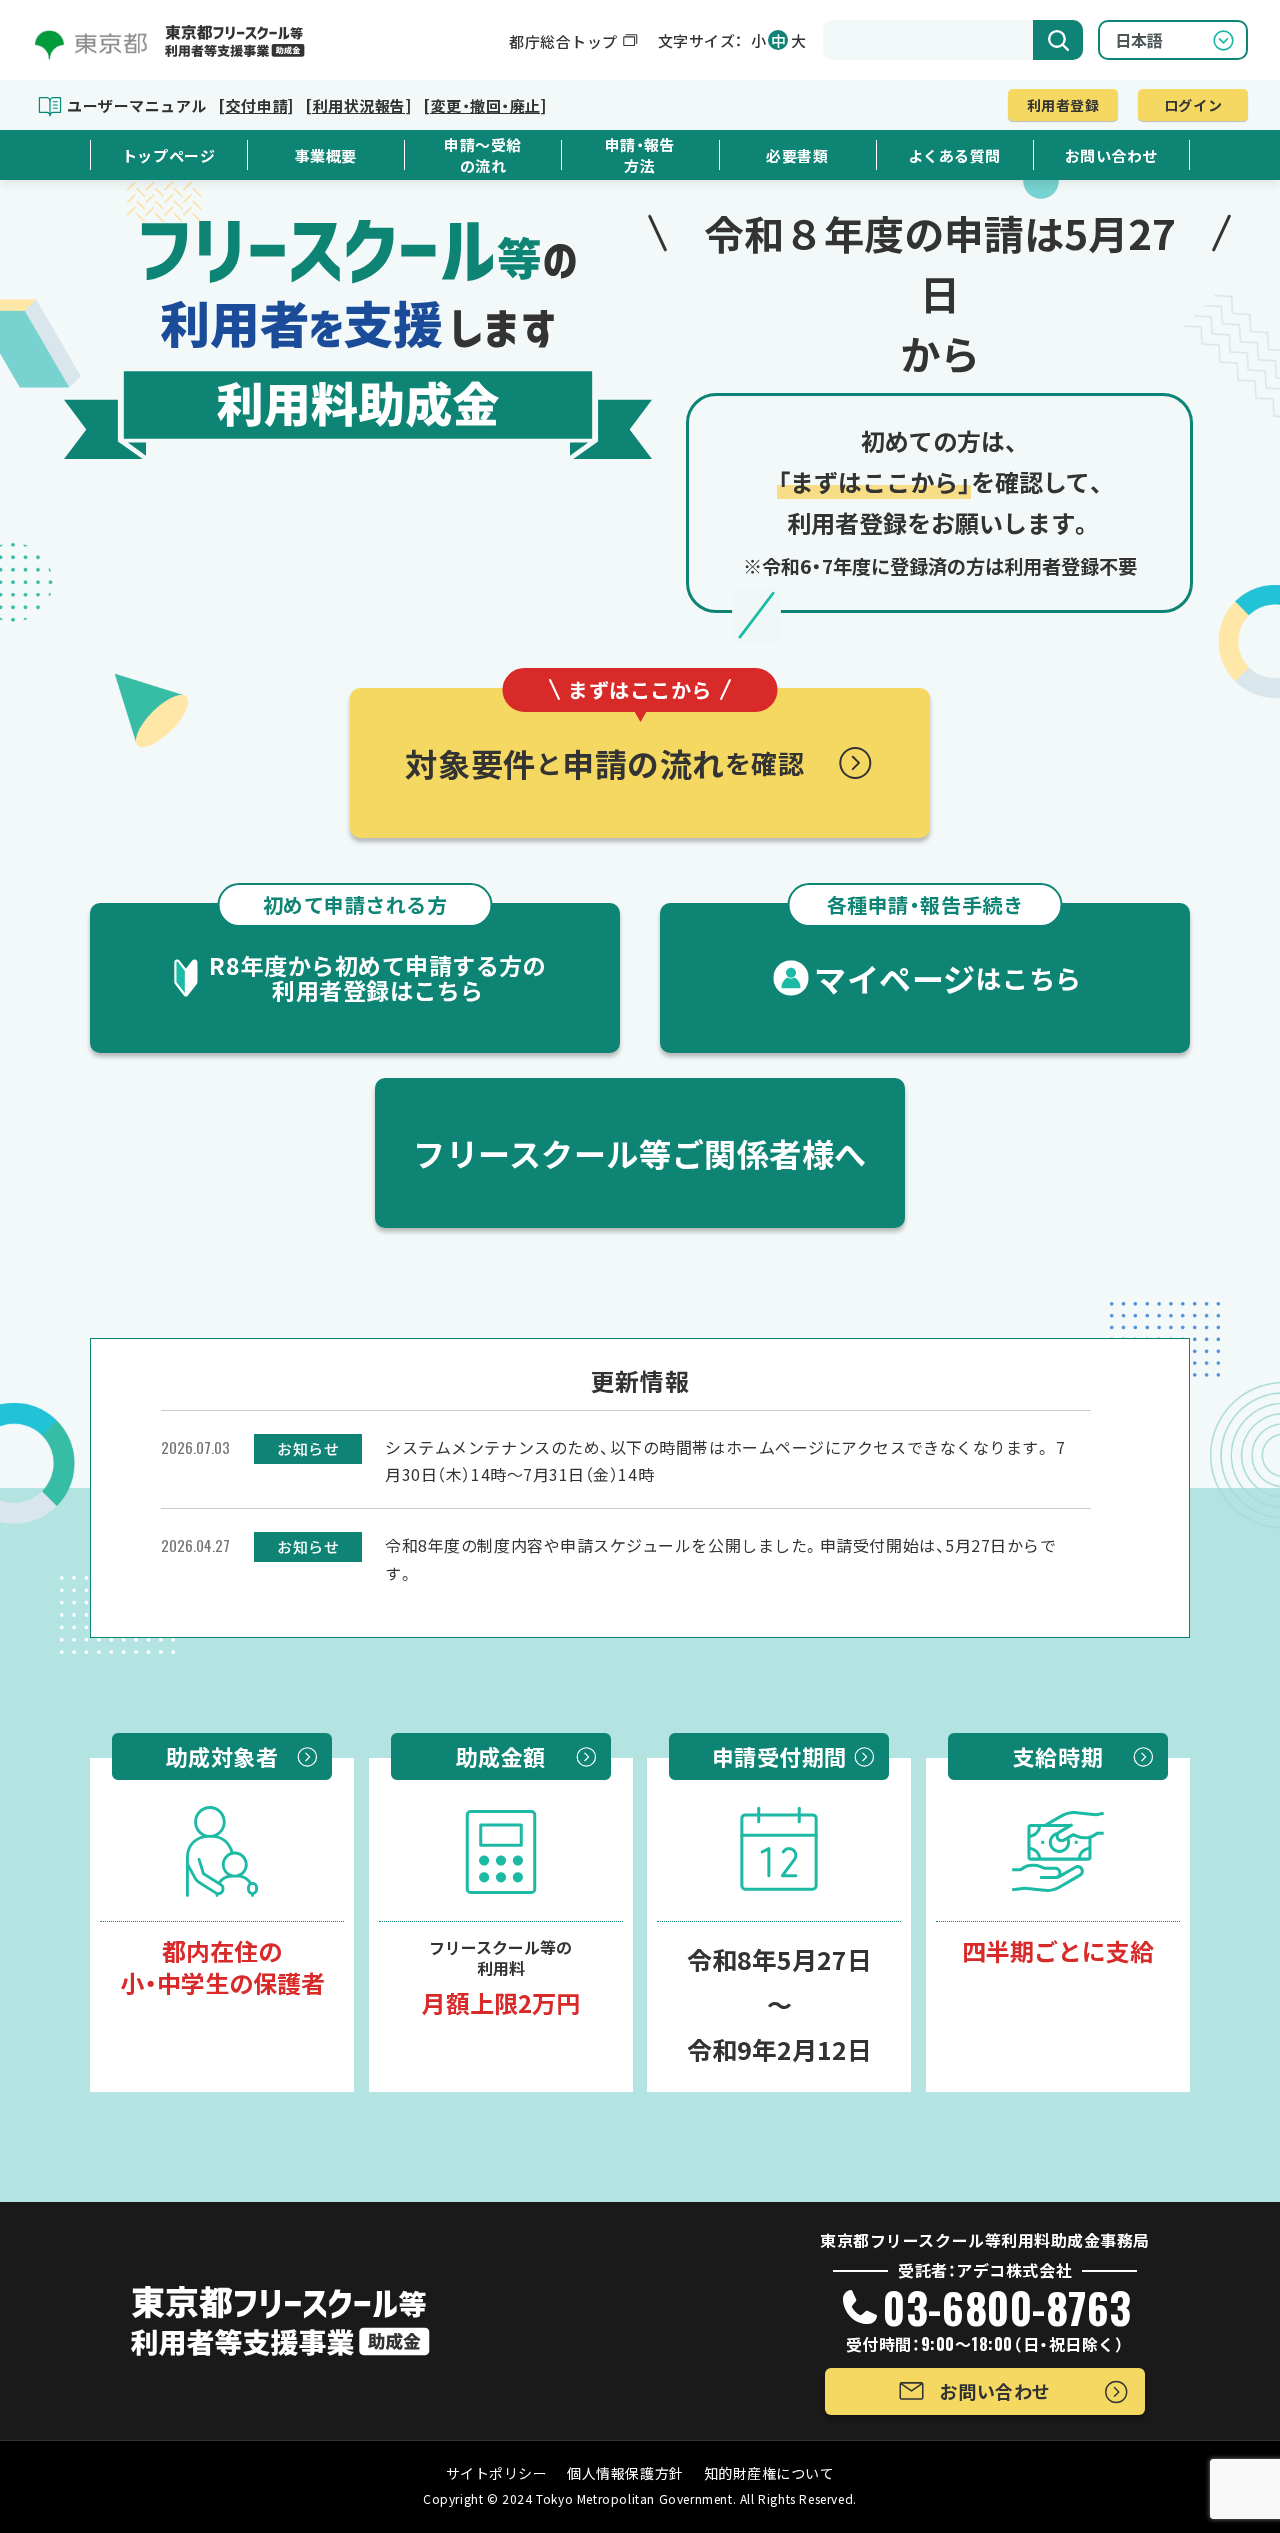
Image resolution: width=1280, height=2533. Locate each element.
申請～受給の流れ (483, 155)
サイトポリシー (497, 2473)
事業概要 (326, 155)
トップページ (168, 155)
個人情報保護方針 (625, 2473)
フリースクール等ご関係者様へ (640, 1153)
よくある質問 (954, 155)
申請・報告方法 (640, 155)
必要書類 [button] (797, 155)
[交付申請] (255, 105)
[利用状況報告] (358, 105)
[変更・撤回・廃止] (484, 105)
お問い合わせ (1111, 155)
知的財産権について (769, 2473)
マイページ (948, 952)
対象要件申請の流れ (604, 737)
